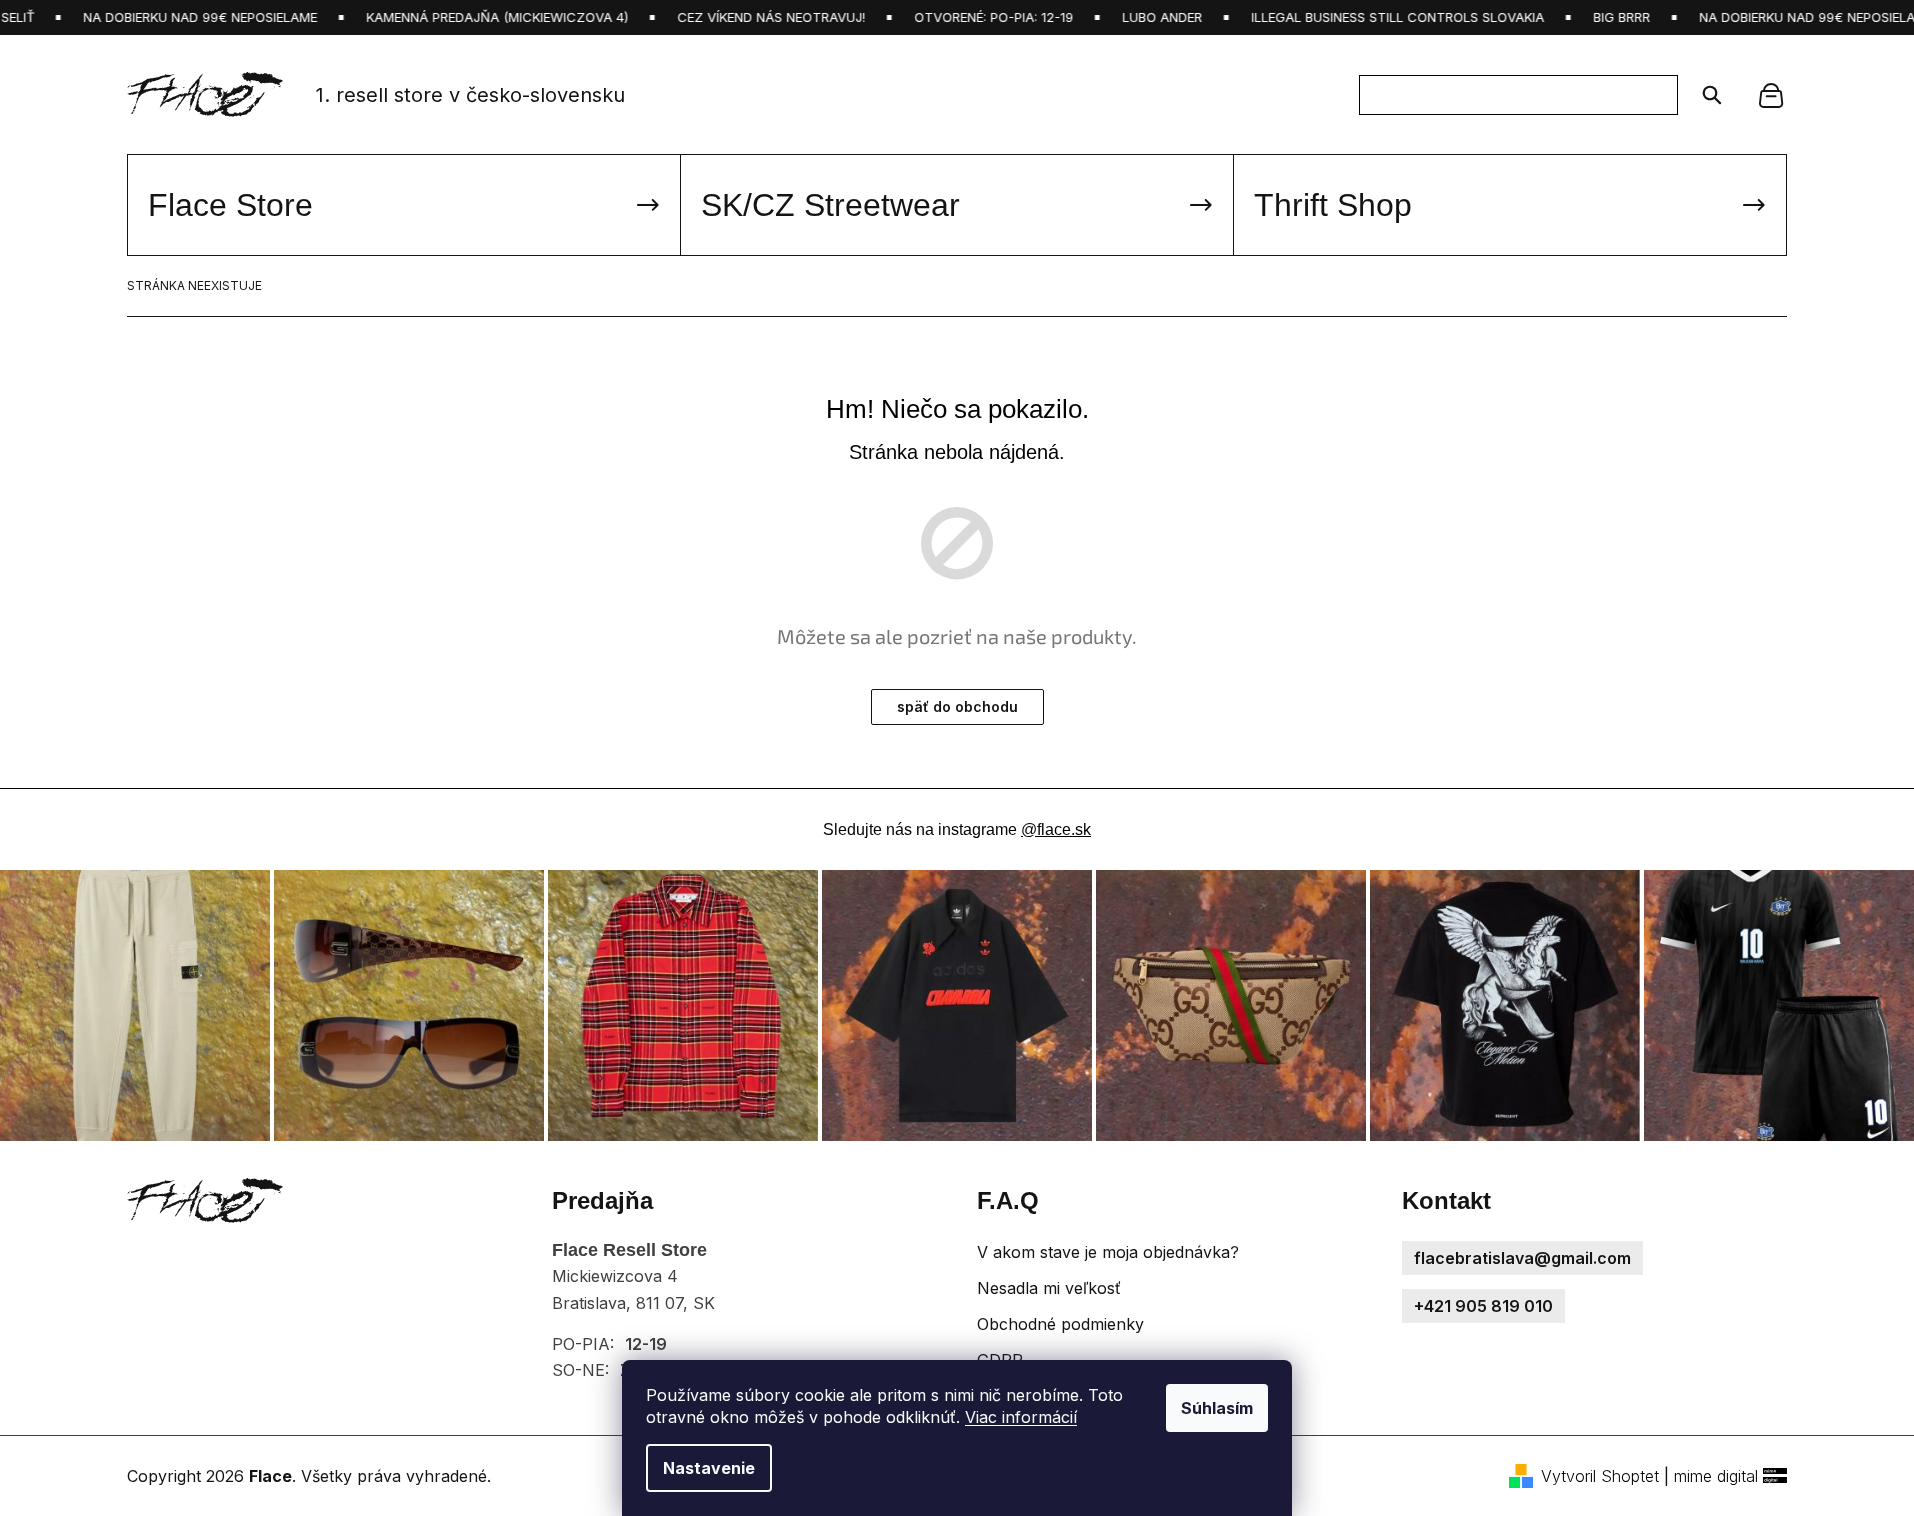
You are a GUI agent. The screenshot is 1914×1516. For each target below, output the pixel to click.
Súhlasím (1217, 1408)
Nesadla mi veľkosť (1049, 1288)
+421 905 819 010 (1483, 1306)
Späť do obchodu (957, 706)
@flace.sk (1056, 829)
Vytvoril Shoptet (1600, 1476)
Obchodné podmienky (1060, 1324)
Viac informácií (1021, 1417)
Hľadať (1705, 95)
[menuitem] (404, 205)
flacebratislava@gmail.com (1522, 1258)
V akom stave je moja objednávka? (1108, 1252)
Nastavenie (709, 1468)
